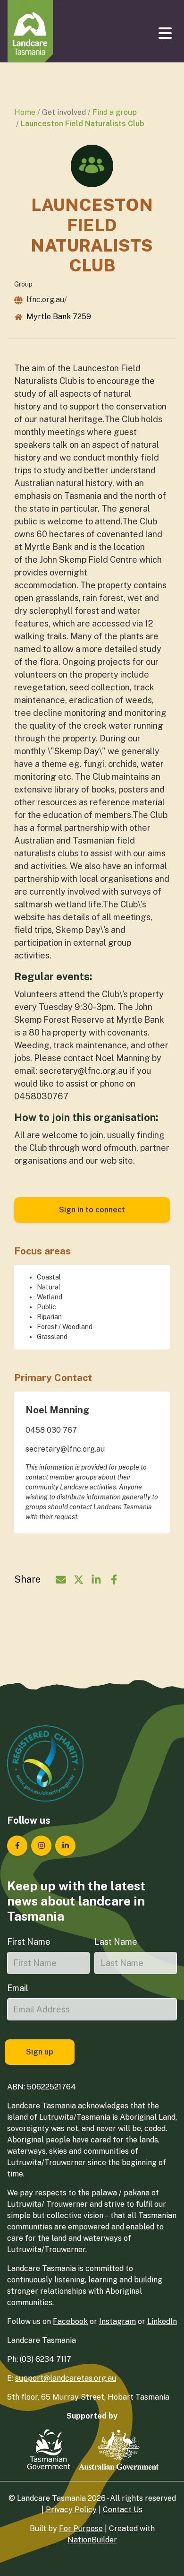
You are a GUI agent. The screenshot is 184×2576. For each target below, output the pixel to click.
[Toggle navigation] (166, 33)
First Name (29, 1942)
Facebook (70, 2321)
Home (25, 112)
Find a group (115, 112)
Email (18, 1988)
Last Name (116, 1942)
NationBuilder (92, 2540)
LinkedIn (162, 2321)
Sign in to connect (92, 1210)
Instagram (117, 2321)
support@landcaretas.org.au (66, 2378)
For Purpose (81, 2528)
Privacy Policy (71, 2510)
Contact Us (123, 2510)
